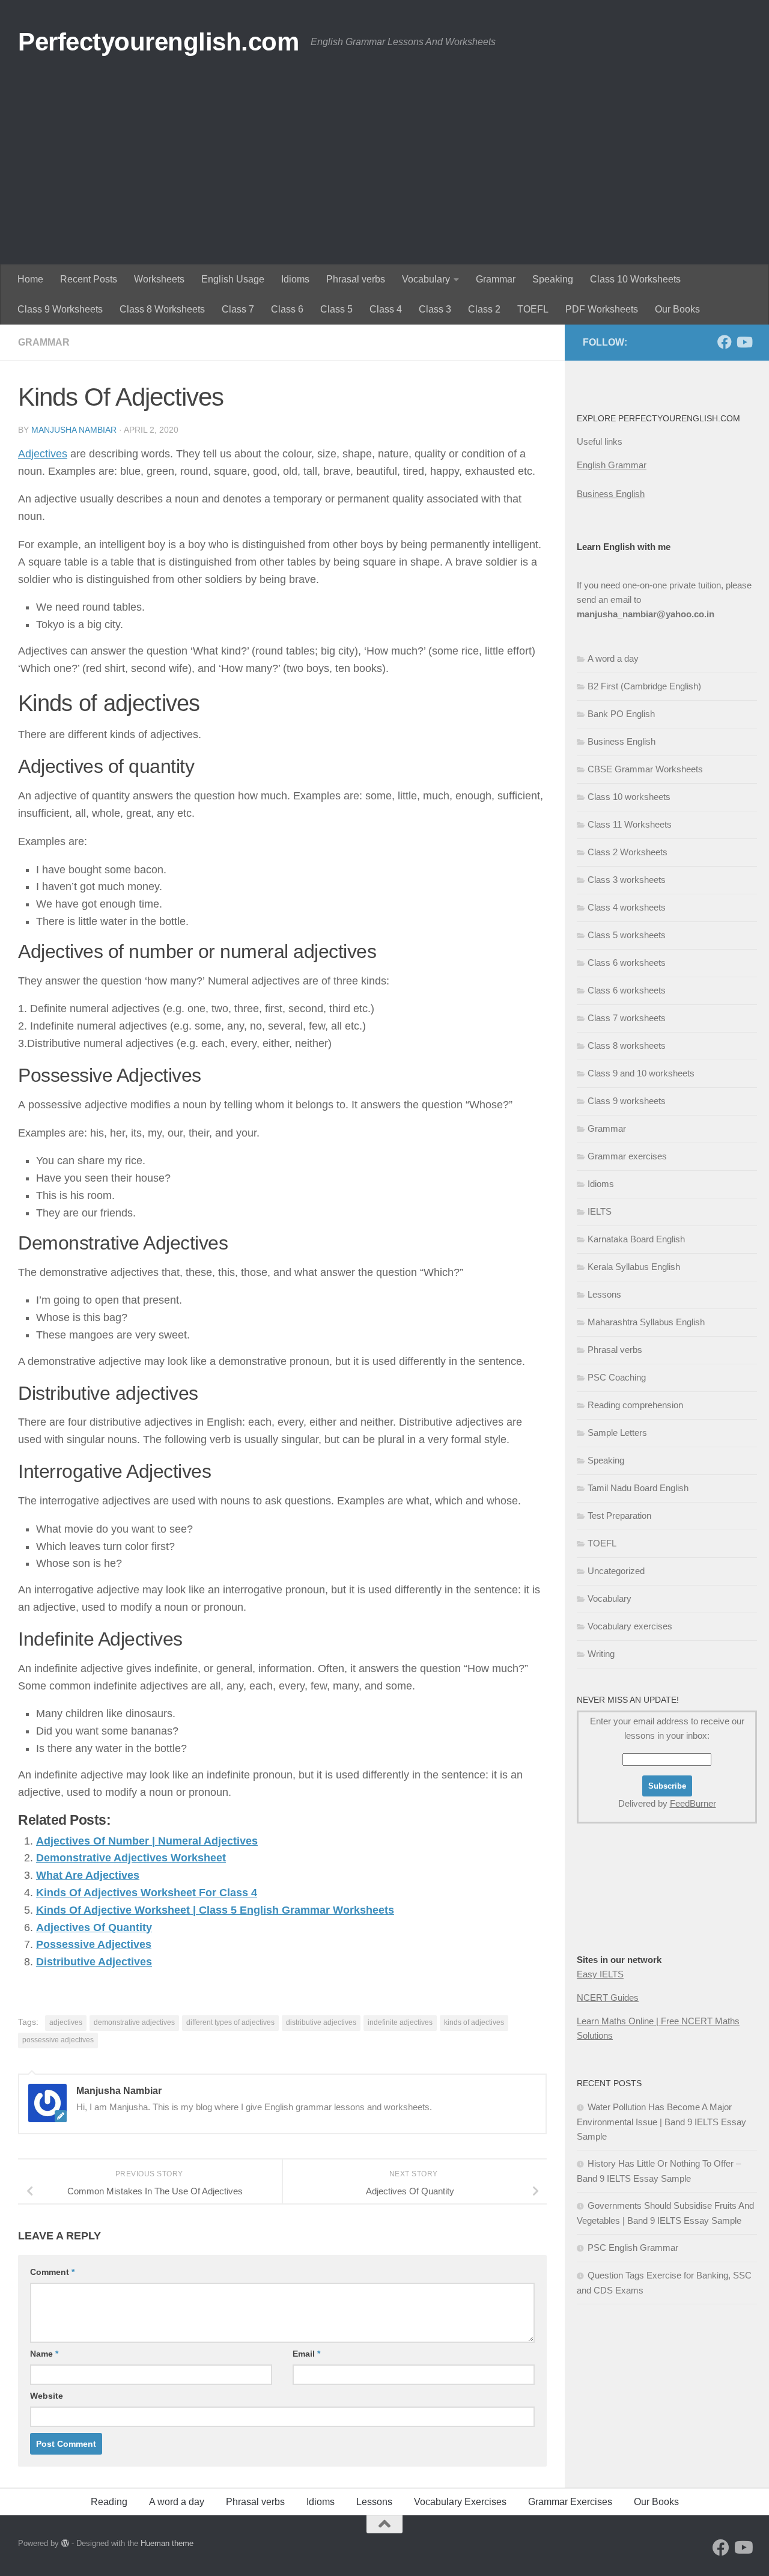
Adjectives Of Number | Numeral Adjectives (147, 1841)
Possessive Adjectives (94, 1944)
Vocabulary (426, 279)
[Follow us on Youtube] (744, 342)
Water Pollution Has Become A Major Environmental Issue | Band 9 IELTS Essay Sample (661, 2122)
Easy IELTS (600, 1974)
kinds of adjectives (474, 2022)
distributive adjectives (321, 2022)
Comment (52, 2272)
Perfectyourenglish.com (158, 42)
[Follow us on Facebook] (725, 342)
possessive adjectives (58, 2040)
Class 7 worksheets (627, 1018)
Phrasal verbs (356, 279)
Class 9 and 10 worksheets (641, 1073)
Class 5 (336, 309)
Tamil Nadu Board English (638, 1488)
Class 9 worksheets (627, 1101)
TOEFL (533, 309)
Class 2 (484, 309)
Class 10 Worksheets (635, 279)
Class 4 (386, 309)
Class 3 (435, 309)
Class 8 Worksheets (162, 309)
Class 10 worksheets (629, 797)
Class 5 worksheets (627, 935)
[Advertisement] (384, 174)
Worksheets (159, 279)
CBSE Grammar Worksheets (645, 769)
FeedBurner (693, 1803)
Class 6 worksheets (627, 963)
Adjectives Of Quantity (94, 1927)
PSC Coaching (617, 1377)
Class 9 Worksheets (60, 309)
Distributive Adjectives (94, 1962)
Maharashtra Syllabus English (646, 1322)
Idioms (295, 279)
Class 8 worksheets (627, 1045)
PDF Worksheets (602, 309)
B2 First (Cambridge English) (644, 686)
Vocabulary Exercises (460, 2502)
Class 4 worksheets (627, 907)
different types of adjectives (230, 2022)
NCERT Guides (608, 1998)
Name (44, 2354)
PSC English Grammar (633, 2248)
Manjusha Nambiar (74, 430)
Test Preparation (619, 1515)
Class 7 (238, 309)
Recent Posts (89, 279)
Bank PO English (621, 714)
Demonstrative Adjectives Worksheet (131, 1858)
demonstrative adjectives (134, 2022)
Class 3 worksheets (627, 880)
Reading (109, 2502)
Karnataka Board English (636, 1239)
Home (30, 279)
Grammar (496, 279)
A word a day (613, 658)
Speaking (553, 279)
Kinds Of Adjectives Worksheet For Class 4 (147, 1893)
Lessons (604, 1294)
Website (47, 2396)
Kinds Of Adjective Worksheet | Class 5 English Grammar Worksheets (215, 1910)
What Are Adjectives (88, 1875)
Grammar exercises (627, 1156)
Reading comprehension (635, 1405)
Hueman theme (167, 2543)
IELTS (600, 1211)
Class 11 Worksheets (630, 824)
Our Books (677, 309)
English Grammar (612, 465)
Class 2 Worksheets (628, 852)
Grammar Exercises (570, 2502)
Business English (611, 494)
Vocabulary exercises (630, 1626)
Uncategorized (616, 1571)
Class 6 (287, 309)
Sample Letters (617, 1433)
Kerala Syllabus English (634, 1267)
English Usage (233, 279)
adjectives (66, 2022)
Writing (601, 1654)
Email (306, 2354)
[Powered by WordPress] (65, 2543)
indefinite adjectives (400, 2022)
